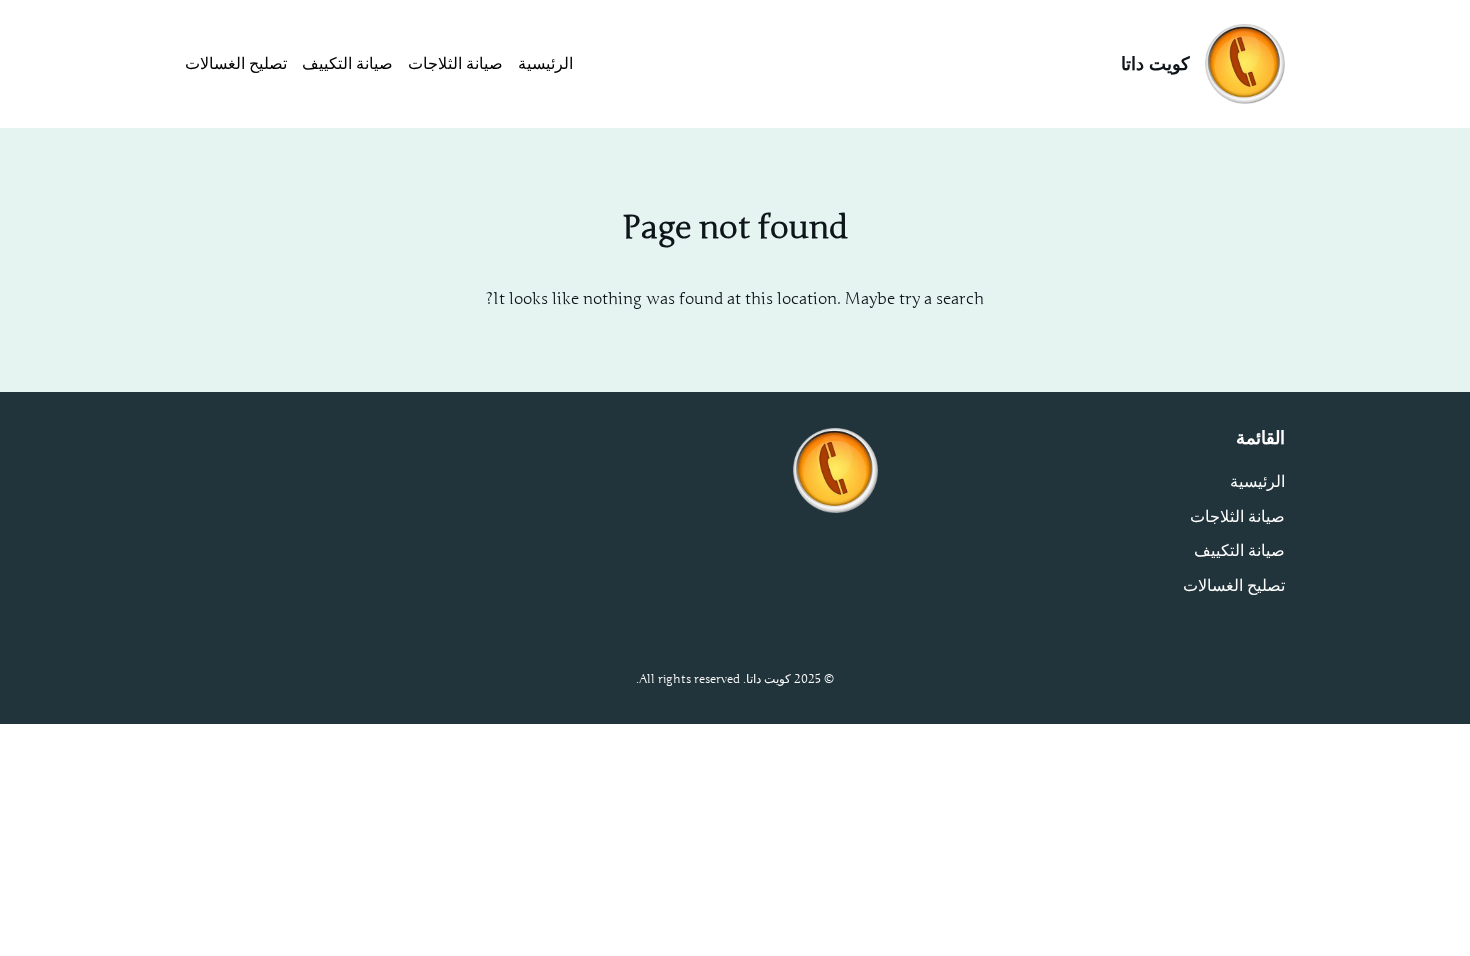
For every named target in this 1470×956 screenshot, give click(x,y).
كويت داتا (1155, 64)
